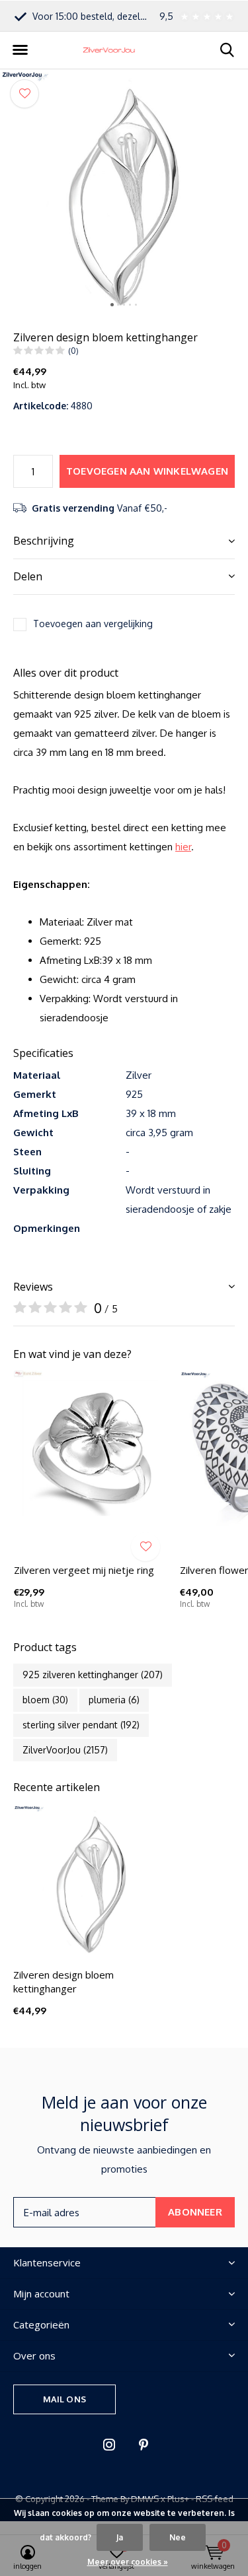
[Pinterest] (144, 2445)
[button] (20, 50)
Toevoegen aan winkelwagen (147, 471)
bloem (45, 1700)
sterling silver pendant (81, 1725)
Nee (178, 2537)
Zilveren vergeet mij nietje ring (84, 1570)
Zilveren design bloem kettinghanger (63, 1982)
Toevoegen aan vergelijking (93, 624)
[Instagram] (109, 2445)
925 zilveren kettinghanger (93, 1675)
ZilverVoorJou (65, 1750)
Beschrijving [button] (44, 541)
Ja (120, 2537)
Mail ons (64, 2399)
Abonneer (195, 2212)
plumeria (114, 1700)
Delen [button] (28, 576)
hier (183, 847)
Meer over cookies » (128, 2562)
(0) (73, 351)
